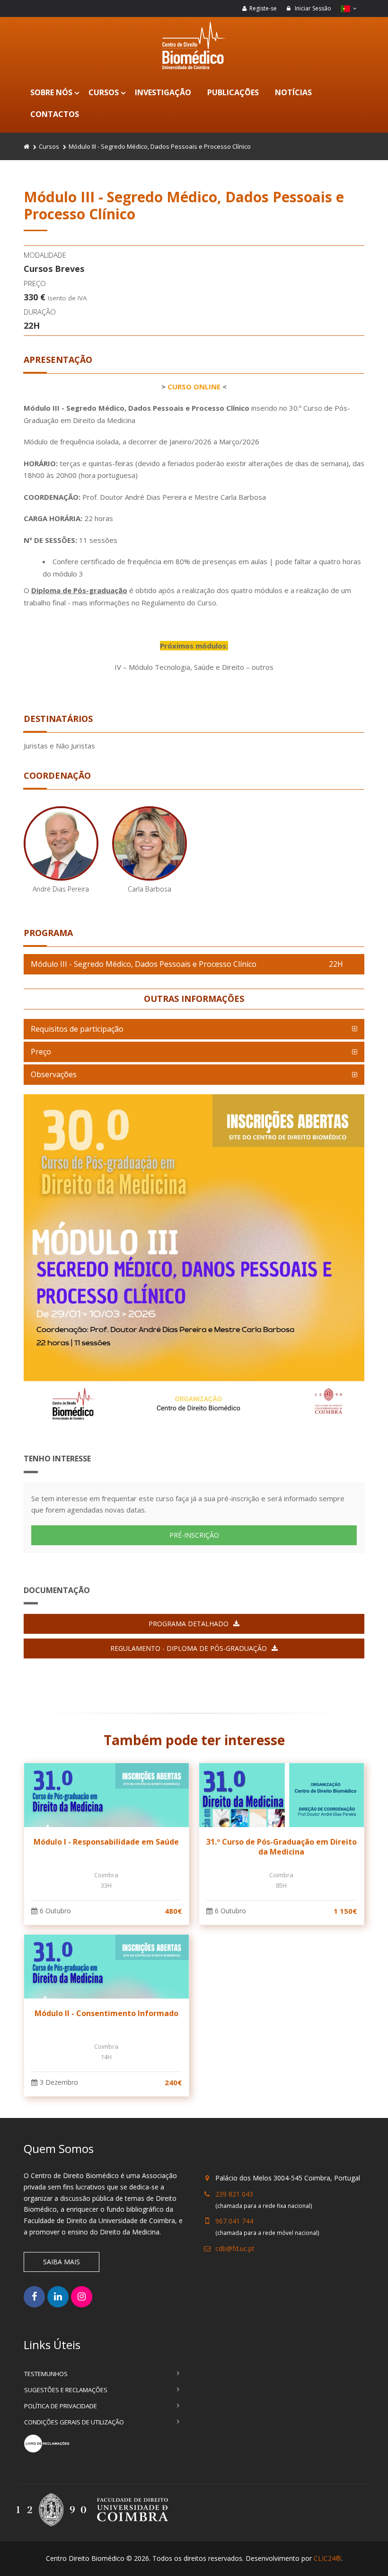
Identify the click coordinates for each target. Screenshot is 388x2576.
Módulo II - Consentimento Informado (106, 2013)
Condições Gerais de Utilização (74, 2422)
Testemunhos (46, 2374)
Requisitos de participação (77, 1029)
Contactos (55, 114)
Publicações (233, 92)
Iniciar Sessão (312, 8)
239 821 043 (234, 2194)
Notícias (293, 92)
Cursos (104, 92)
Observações (54, 1074)
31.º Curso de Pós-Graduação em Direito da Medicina (282, 1847)
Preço (41, 1052)
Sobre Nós (51, 92)
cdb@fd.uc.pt (235, 2248)
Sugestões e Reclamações (66, 2390)
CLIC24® (327, 2558)
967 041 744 (234, 2221)
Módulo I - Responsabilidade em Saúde (106, 1842)
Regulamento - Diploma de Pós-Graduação (189, 1648)
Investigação (163, 92)
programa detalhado (189, 1624)
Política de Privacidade (61, 2406)
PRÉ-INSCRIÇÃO (194, 1535)
